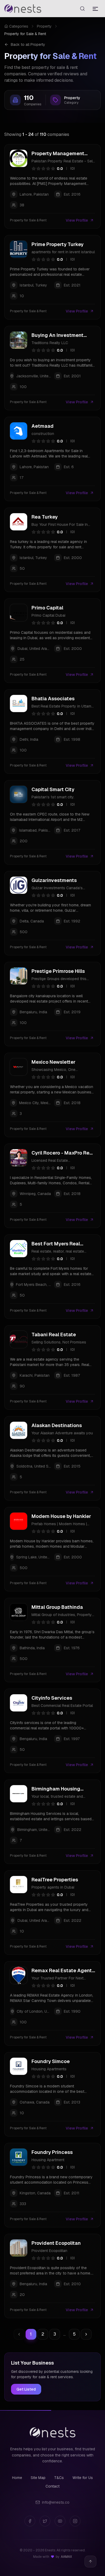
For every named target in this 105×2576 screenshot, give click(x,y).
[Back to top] (90, 2562)
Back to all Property (28, 44)
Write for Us (83, 2478)
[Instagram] (75, 2521)
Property (44, 26)
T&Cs (59, 2478)
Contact (52, 2486)
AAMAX (66, 2557)
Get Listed (26, 2389)
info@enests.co (56, 2502)
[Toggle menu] (95, 9)
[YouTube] (60, 2521)
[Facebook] (30, 2521)
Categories (19, 26)
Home (17, 2478)
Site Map (38, 2478)
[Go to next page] (86, 2334)
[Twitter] (45, 2521)
